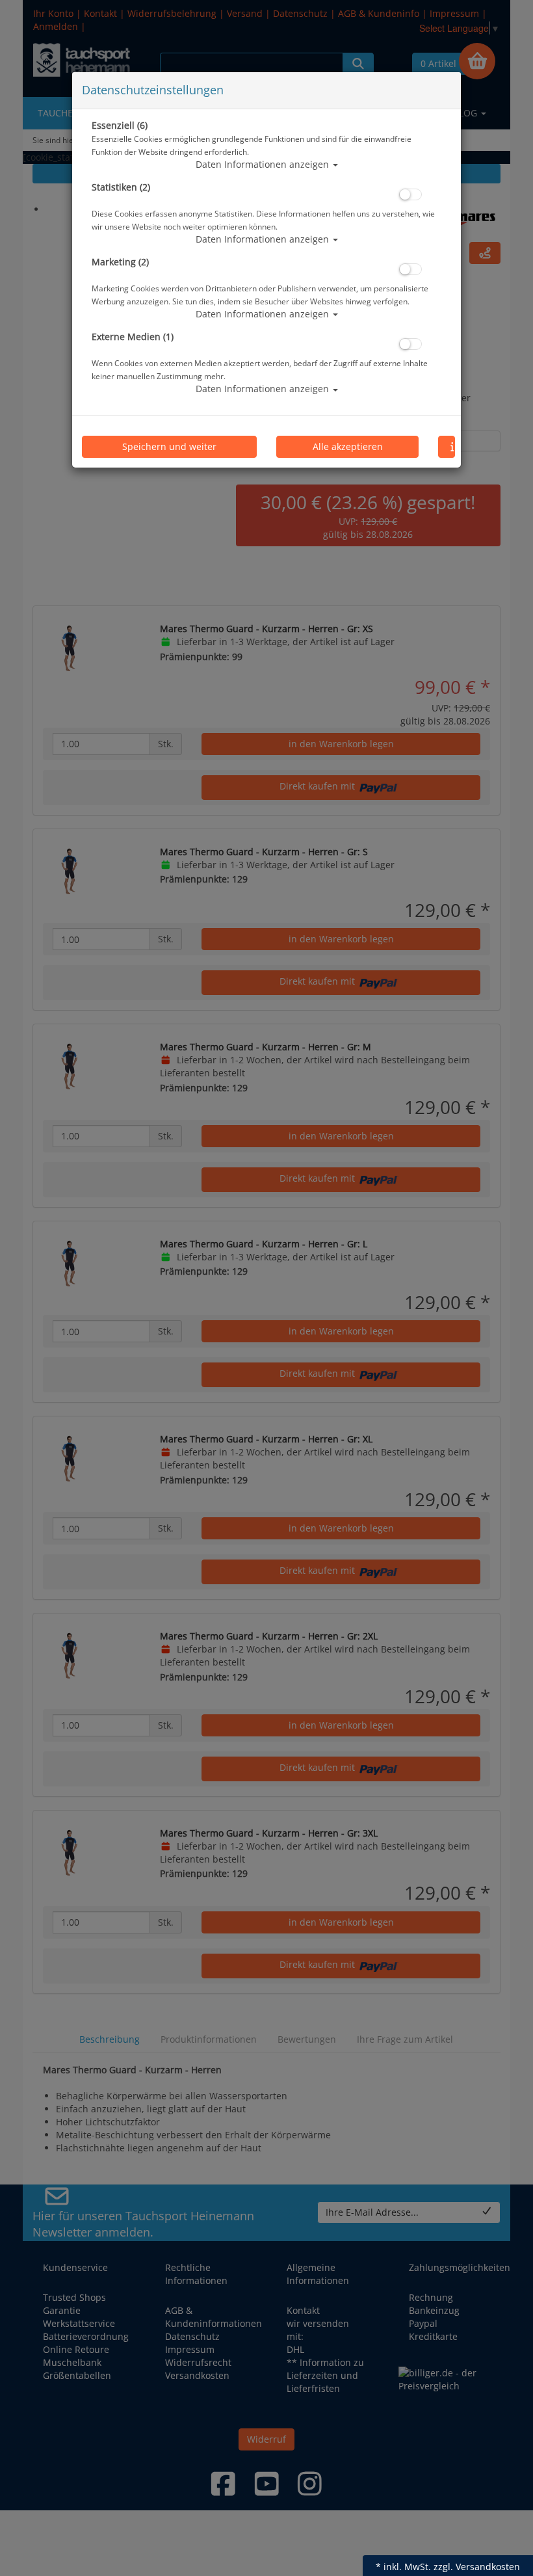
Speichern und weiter (169, 446)
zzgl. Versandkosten (477, 2567)
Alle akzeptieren (348, 446)
